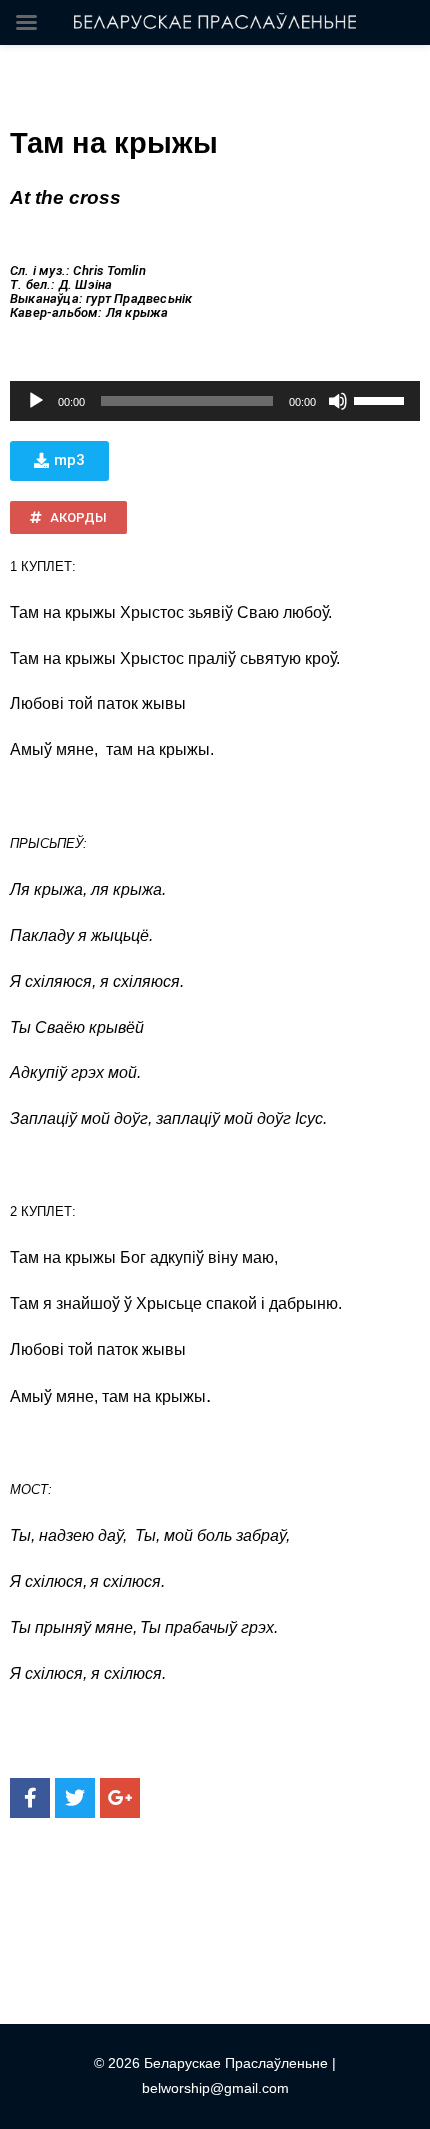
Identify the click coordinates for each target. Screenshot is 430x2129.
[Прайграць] (36, 401)
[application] (215, 401)
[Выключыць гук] (338, 401)
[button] (59, 461)
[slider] (382, 399)
